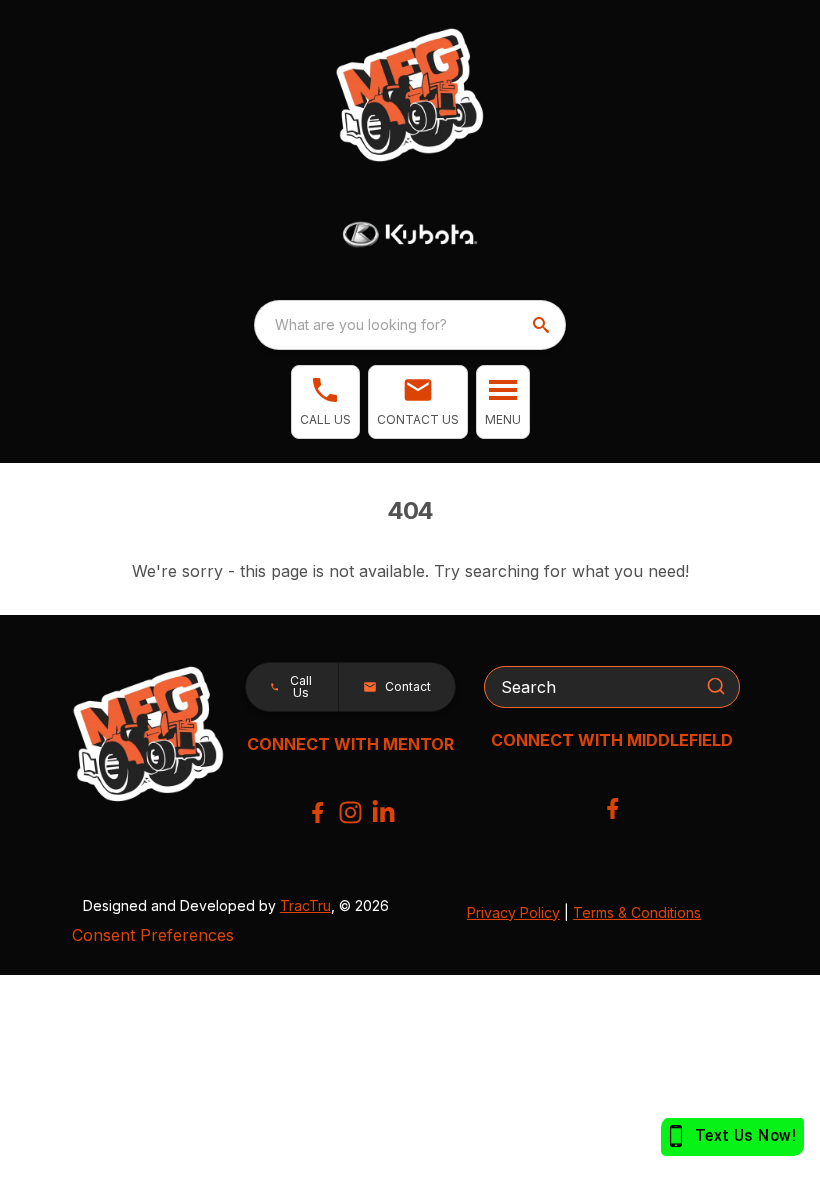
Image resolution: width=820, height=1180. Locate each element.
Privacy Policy (513, 912)
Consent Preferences (153, 935)
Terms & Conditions (637, 912)
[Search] (716, 686)
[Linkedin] (383, 812)
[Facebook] (317, 812)
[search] (543, 325)
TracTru (305, 905)
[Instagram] (350, 812)
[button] (325, 402)
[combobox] (410, 325)
